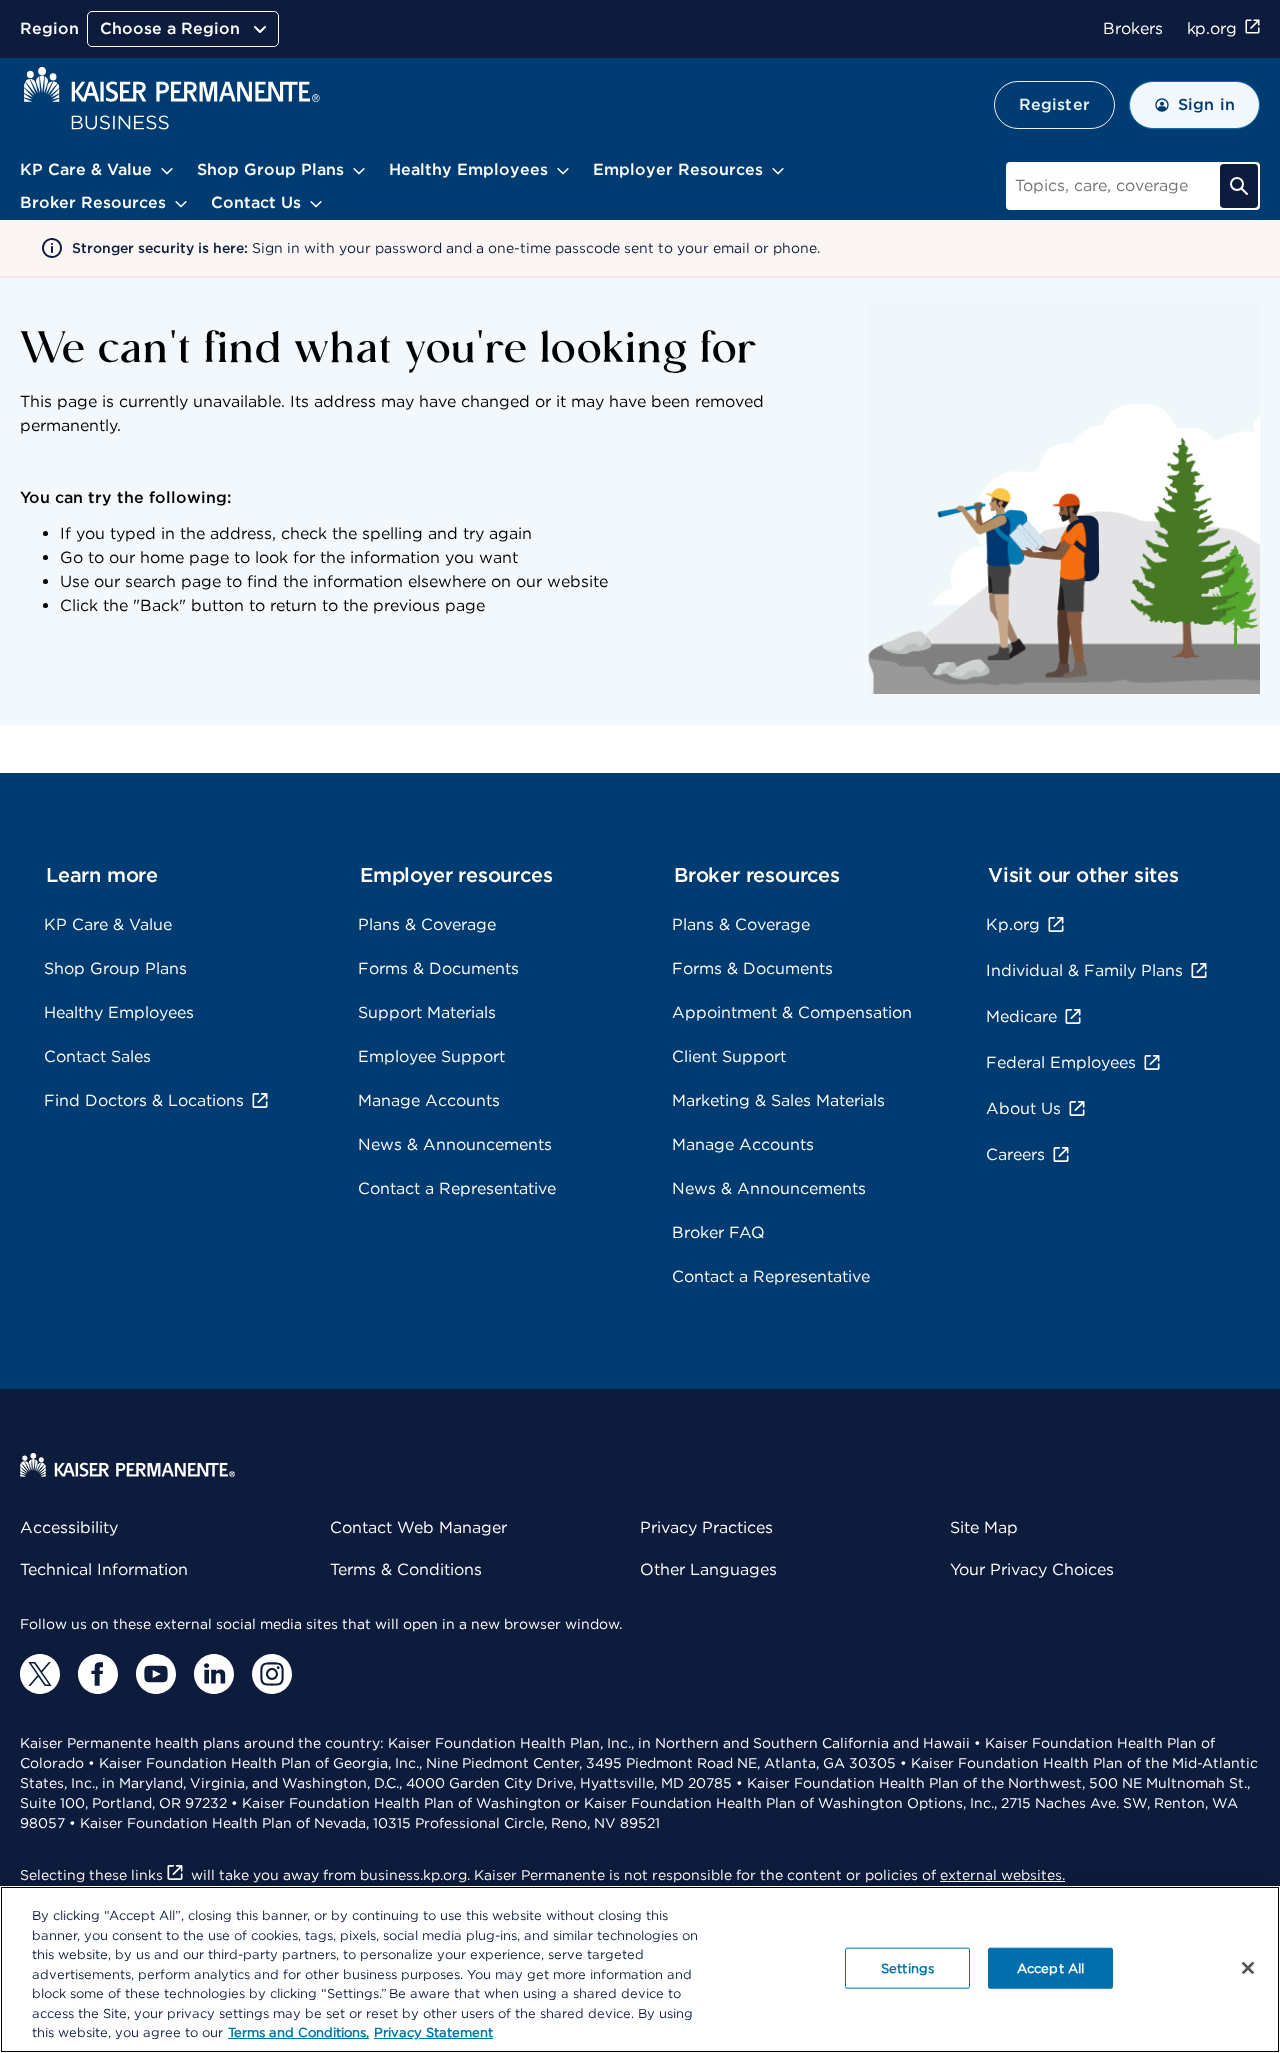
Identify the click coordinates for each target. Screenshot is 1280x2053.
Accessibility (69, 1527)
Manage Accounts (429, 1100)
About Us (1023, 1108)
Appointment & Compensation (792, 1012)
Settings (907, 1967)
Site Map (984, 1527)
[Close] (1248, 1968)
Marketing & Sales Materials (778, 1100)
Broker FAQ (718, 1232)
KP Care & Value (108, 924)
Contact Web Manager (418, 1527)
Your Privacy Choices (1032, 1569)
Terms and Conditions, (298, 2032)
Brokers (1132, 28)
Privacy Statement (433, 2032)
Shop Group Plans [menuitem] (270, 169)
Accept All (1050, 1967)
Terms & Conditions (406, 1569)
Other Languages (708, 1569)
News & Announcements (455, 1144)
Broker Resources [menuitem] (93, 202)
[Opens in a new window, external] (40, 1674)
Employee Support (431, 1056)
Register (1054, 104)
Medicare (1021, 1016)
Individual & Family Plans (1084, 970)
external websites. (1002, 1875)
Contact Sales (97, 1056)
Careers (1015, 1154)
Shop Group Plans (115, 968)
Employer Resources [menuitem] (678, 169)
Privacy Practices (706, 1527)
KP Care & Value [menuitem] (86, 169)
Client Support (729, 1056)
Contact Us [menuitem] (256, 202)
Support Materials (427, 1012)
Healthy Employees (119, 1012)
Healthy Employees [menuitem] (468, 169)
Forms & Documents (438, 968)
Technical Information (104, 1569)
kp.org (1212, 28)
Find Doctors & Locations (144, 1100)
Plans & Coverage (427, 924)
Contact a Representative (457, 1188)
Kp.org (1013, 924)
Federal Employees (1061, 1062)
